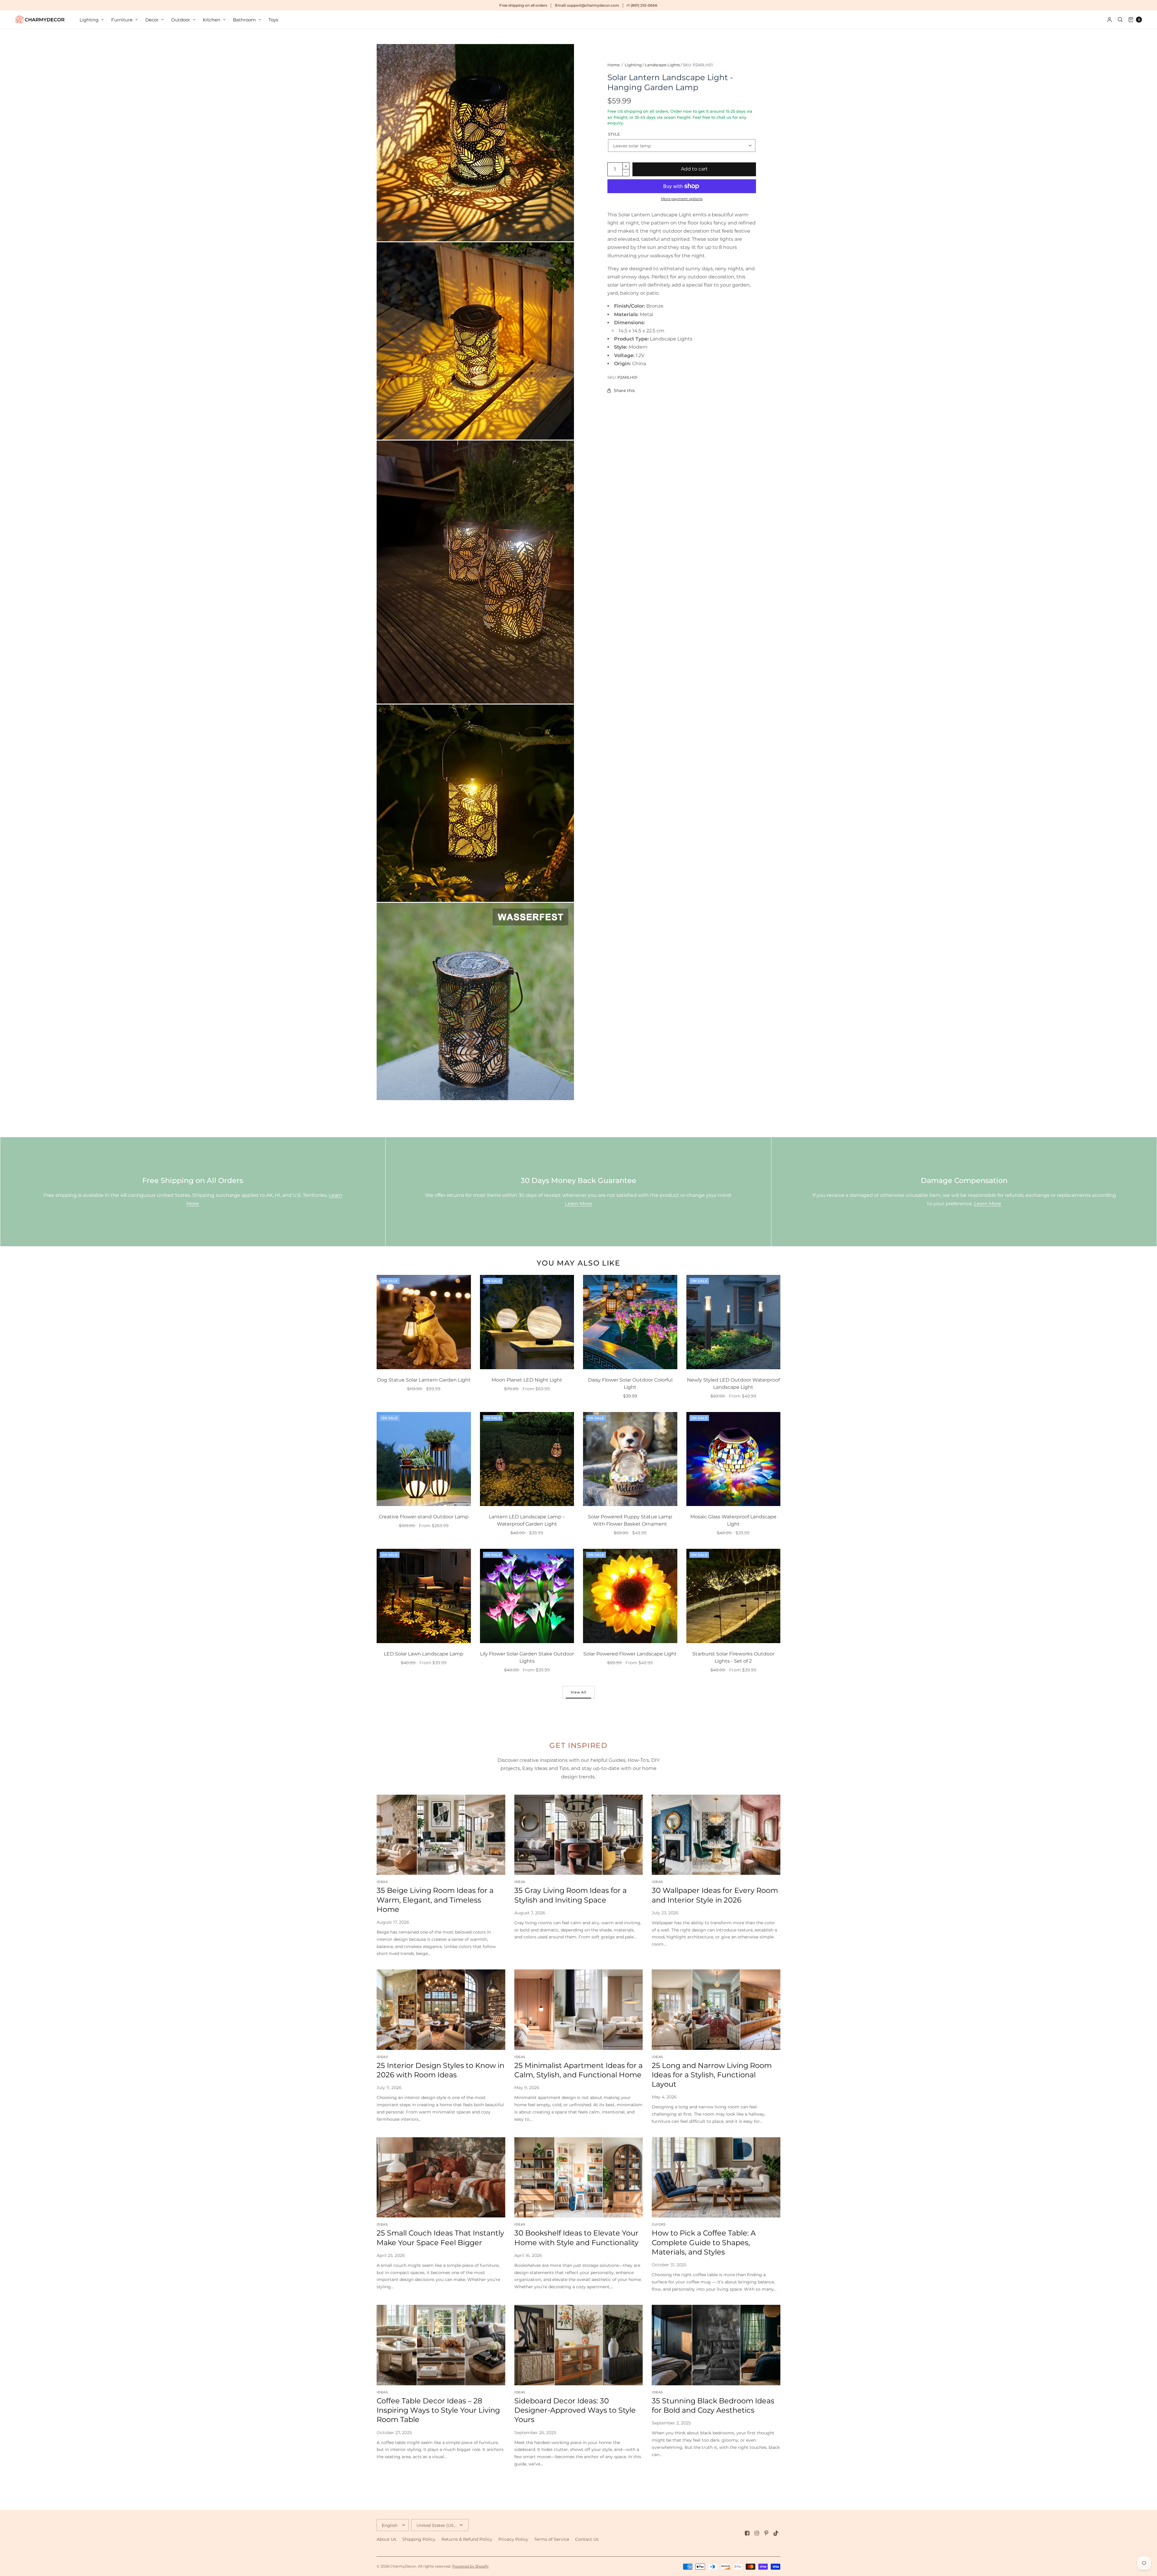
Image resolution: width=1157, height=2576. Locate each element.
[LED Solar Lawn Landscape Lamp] (424, 1596)
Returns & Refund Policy (467, 2539)
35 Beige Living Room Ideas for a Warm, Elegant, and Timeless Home (435, 1900)
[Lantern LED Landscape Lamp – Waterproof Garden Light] (527, 1459)
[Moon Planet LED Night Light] (527, 1322)
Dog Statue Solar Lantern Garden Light (424, 1380)
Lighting (89, 20)
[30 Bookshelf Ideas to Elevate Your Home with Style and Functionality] (579, 2178)
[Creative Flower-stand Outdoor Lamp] (424, 1459)
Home (614, 65)
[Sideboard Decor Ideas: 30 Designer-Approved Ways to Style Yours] (579, 2345)
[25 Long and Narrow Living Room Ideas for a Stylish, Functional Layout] (716, 2010)
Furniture (122, 20)
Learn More (578, 1204)
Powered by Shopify (470, 2566)
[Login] (1110, 20)
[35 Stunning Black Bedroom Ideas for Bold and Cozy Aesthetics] (716, 2345)
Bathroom (244, 20)
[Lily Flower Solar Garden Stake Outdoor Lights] (527, 1596)
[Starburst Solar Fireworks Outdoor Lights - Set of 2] (734, 1596)
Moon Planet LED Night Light (527, 1380)
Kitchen (212, 20)
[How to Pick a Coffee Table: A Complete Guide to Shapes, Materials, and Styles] (716, 2178)
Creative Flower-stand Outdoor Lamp (424, 1517)
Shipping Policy (419, 2539)
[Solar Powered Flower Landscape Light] (630, 1596)
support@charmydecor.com (593, 5)
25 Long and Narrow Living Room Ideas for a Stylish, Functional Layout (712, 2075)
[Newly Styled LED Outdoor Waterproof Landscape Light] (734, 1322)
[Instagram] (757, 2533)
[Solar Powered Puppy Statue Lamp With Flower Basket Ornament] (630, 1459)
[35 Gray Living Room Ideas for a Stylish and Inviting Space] (579, 1835)
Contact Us (587, 2539)
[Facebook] (747, 2533)
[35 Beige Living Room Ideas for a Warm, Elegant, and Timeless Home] (441, 1835)
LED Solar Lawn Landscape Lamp (424, 1654)
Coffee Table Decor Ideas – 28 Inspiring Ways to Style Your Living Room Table (438, 2410)
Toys (273, 20)
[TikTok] (776, 2533)
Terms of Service (552, 2539)
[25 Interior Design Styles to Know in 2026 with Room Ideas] (441, 2010)
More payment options (682, 199)
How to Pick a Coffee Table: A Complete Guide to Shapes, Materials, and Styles (704, 2242)
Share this (624, 391)
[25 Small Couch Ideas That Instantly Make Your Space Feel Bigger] (441, 2178)
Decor (152, 20)
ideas (382, 1882)
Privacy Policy (513, 2539)
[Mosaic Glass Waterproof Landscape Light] (734, 1459)
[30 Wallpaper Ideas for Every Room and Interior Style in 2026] (716, 1835)
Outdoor (181, 20)
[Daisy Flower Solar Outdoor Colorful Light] (630, 1322)
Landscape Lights (662, 65)
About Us (386, 2539)
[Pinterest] (767, 2533)
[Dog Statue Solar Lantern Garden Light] (424, 1322)
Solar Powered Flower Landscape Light (630, 1654)
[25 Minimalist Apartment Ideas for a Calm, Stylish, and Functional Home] (579, 2010)
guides (659, 2224)
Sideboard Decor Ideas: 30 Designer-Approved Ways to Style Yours (575, 2410)
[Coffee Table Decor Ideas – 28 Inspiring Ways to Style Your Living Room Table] (441, 2345)
